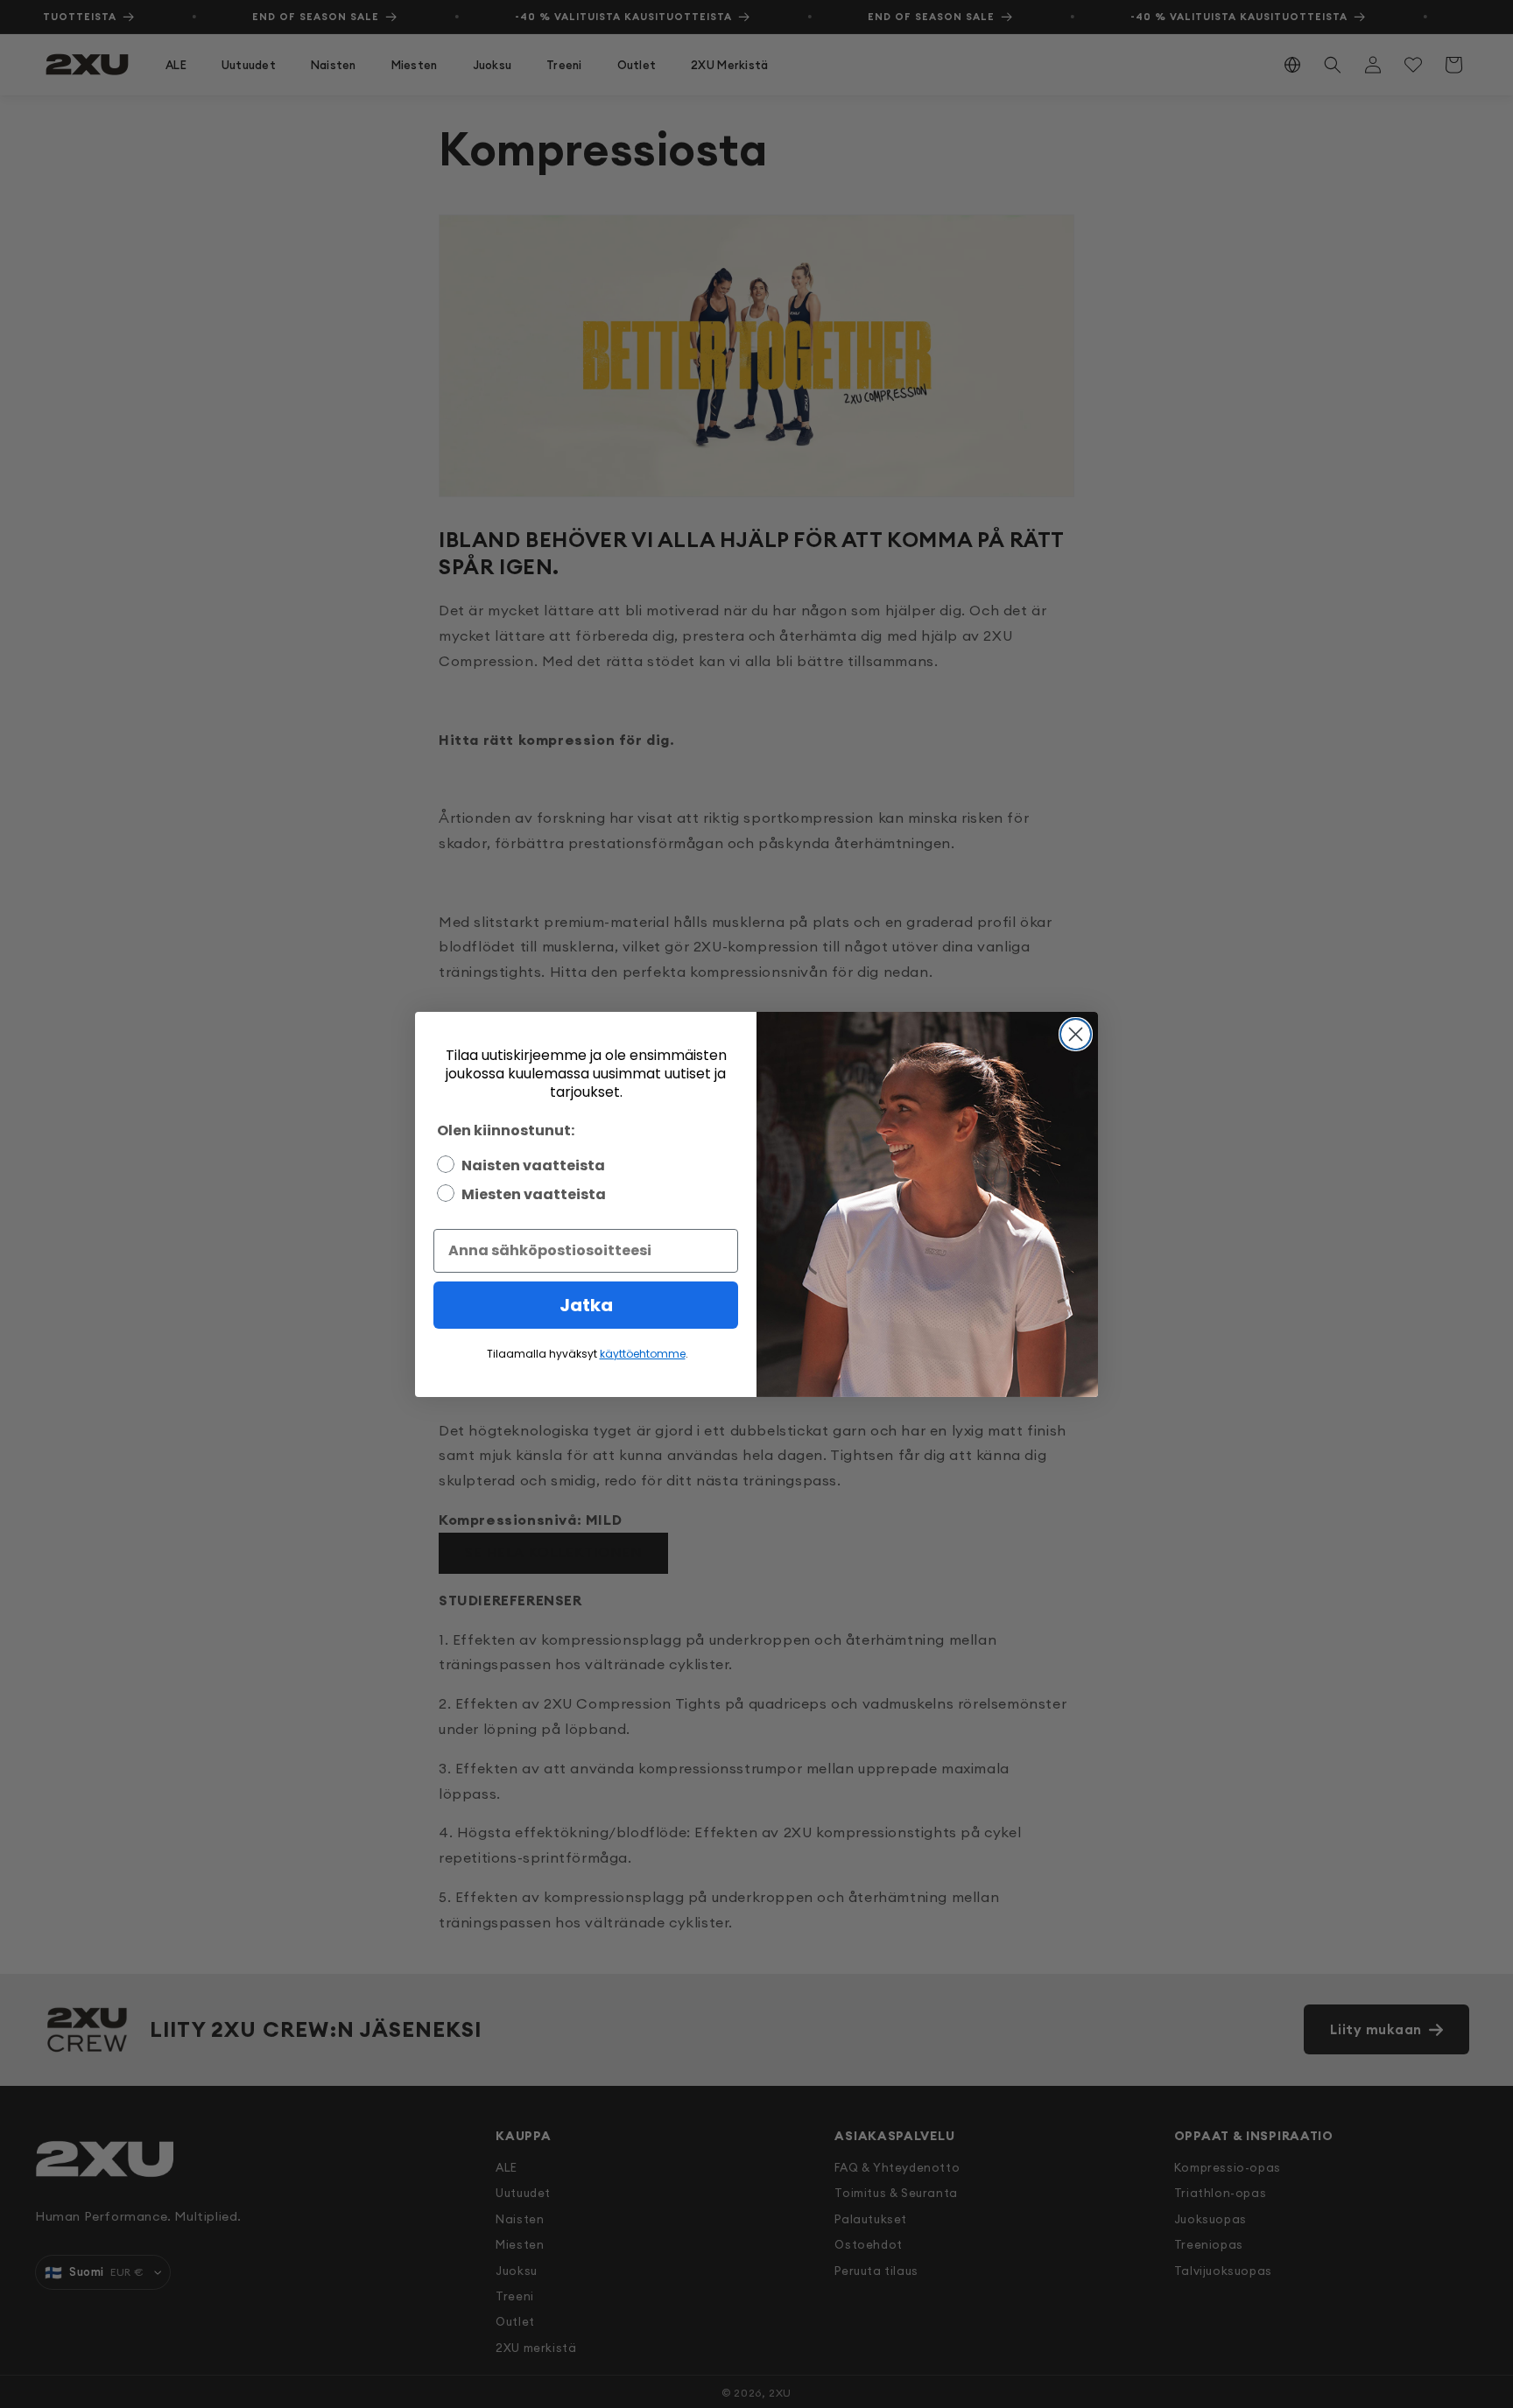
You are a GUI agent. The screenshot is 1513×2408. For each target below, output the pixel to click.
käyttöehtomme (643, 1354)
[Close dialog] (1076, 1034)
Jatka (586, 1305)
